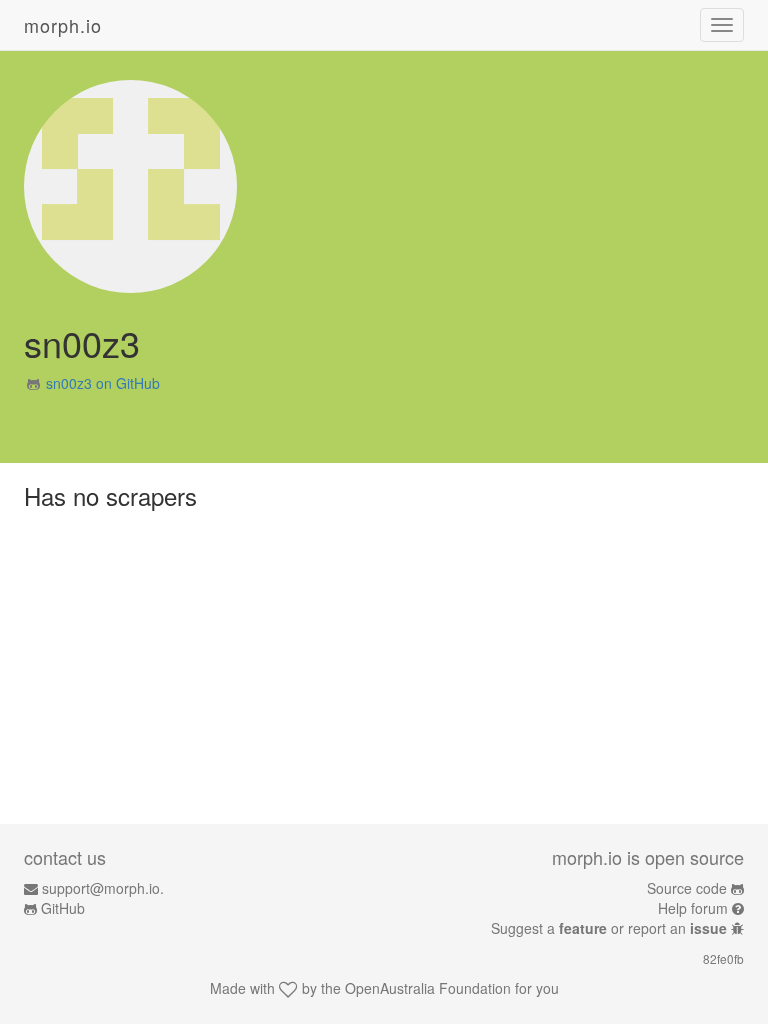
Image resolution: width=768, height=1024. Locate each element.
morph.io (63, 25)
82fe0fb (723, 958)
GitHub (63, 908)
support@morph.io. (103, 888)
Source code (687, 888)
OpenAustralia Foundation (428, 988)
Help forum (693, 908)
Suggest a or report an (609, 928)
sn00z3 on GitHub (103, 383)
